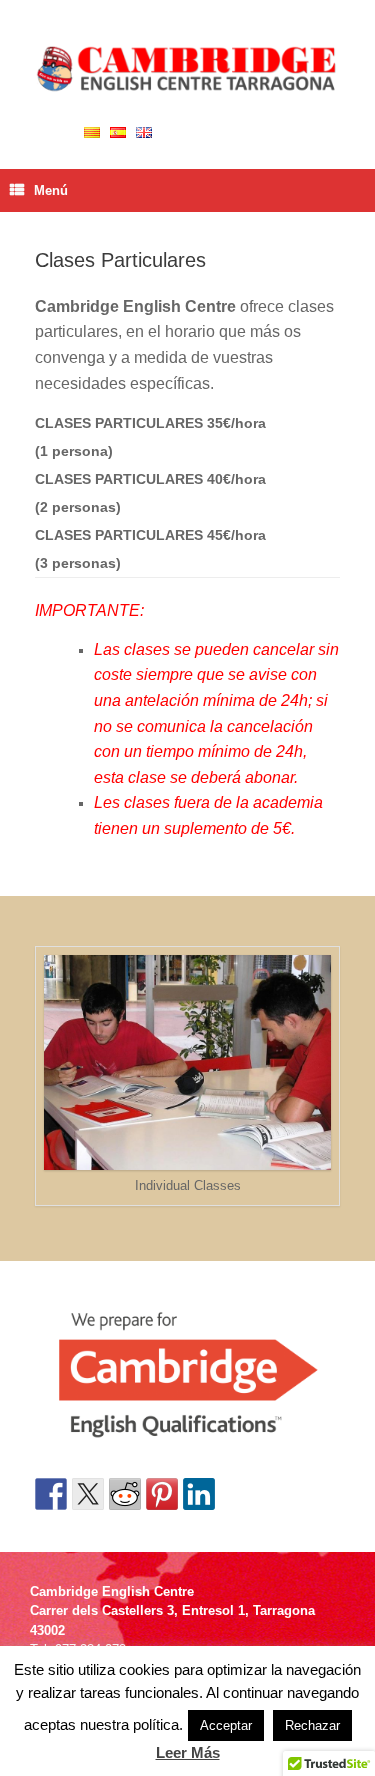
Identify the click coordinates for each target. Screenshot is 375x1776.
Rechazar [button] (312, 1725)
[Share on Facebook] (51, 1494)
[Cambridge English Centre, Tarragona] (187, 69)
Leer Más (188, 1752)
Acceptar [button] (226, 1725)
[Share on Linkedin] (199, 1494)
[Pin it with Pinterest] (162, 1494)
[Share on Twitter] (88, 1494)
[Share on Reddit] (125, 1494)
